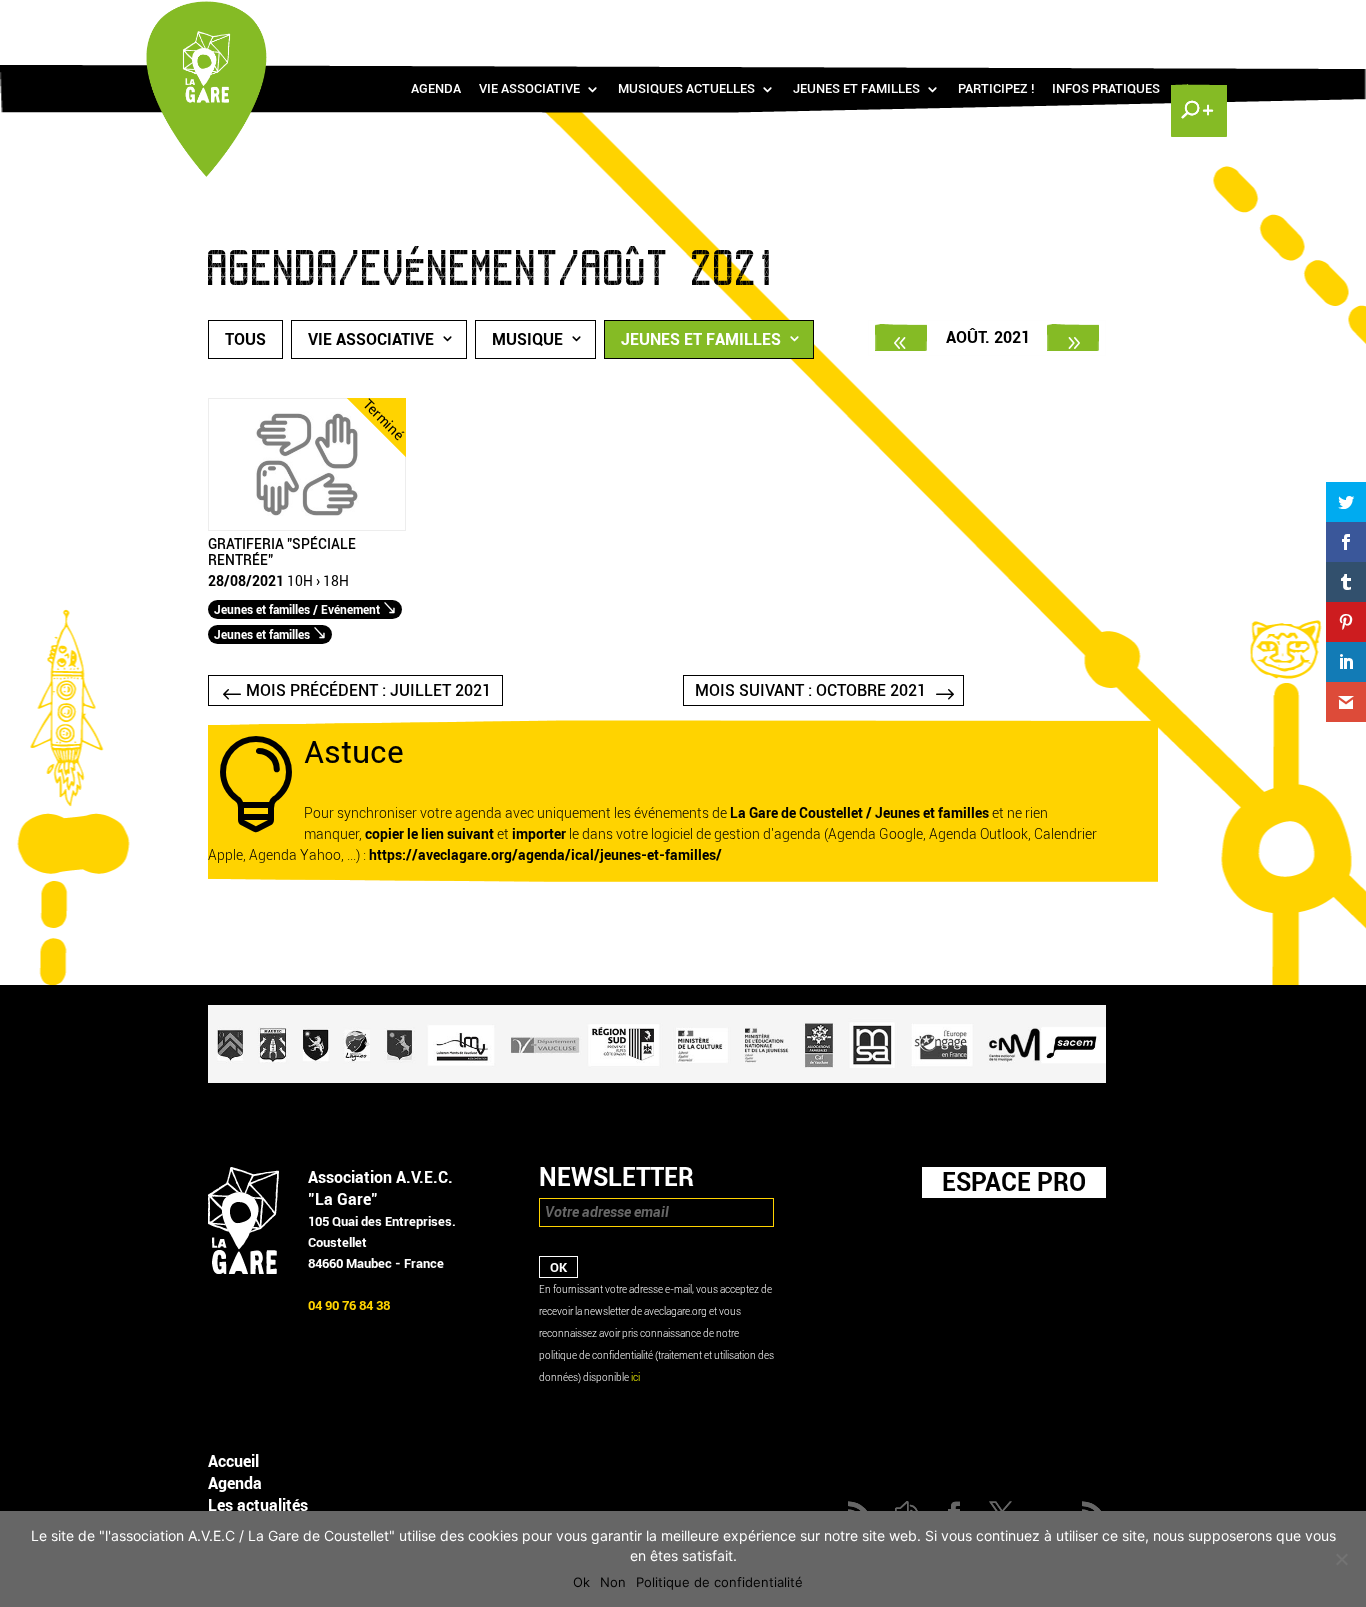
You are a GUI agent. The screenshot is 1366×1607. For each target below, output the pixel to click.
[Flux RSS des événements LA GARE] (1196, 20)
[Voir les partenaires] (657, 1078)
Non (613, 1582)
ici (635, 1377)
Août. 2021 (988, 337)
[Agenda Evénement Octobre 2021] (1073, 337)
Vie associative (529, 89)
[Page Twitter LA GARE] (1137, 20)
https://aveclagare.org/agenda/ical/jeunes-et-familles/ (545, 855)
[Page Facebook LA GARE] (1108, 20)
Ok (581, 1582)
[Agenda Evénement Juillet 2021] (901, 337)
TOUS (245, 339)
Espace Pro (1014, 1182)
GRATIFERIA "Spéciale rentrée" (282, 553)
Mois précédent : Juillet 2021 (368, 690)
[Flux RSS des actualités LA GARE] (1050, 20)
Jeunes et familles (856, 89)
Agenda (436, 89)
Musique (527, 339)
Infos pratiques (1106, 89)
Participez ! (996, 89)
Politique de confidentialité (719, 1582)
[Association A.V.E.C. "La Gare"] (243, 1269)
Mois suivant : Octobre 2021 (810, 690)
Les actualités (258, 1505)
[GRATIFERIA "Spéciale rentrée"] (307, 526)
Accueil (233, 1461)
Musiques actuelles (686, 89)
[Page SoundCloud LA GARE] (1079, 20)
